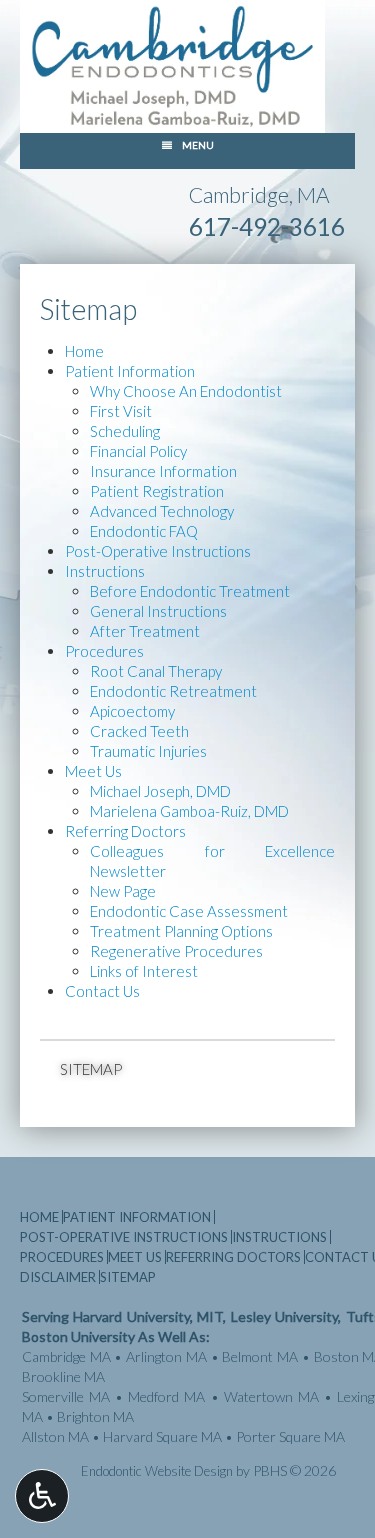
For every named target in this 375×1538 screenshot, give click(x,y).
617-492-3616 (267, 226)
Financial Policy (138, 451)
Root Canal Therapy (156, 671)
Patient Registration (157, 491)
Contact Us (102, 991)
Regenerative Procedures (176, 951)
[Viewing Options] (42, 1496)
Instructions (105, 571)
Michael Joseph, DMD (160, 791)
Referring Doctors (125, 831)
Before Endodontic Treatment (190, 591)
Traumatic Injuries (148, 751)
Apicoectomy (132, 711)
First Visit (121, 411)
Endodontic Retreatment (173, 691)
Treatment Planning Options (181, 931)
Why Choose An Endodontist (186, 391)
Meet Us (93, 771)
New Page (123, 891)
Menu (198, 145)
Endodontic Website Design (157, 1471)
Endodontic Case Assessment (189, 911)
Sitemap (91, 1069)
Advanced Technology (162, 511)
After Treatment (145, 631)
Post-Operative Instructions (158, 551)
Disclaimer (58, 1277)
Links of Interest (144, 971)
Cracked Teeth (139, 731)
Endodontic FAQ (144, 531)
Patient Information (130, 371)
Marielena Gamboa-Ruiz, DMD (189, 811)
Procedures (104, 651)
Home (84, 351)
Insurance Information (163, 471)
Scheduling (125, 431)
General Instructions (158, 611)
